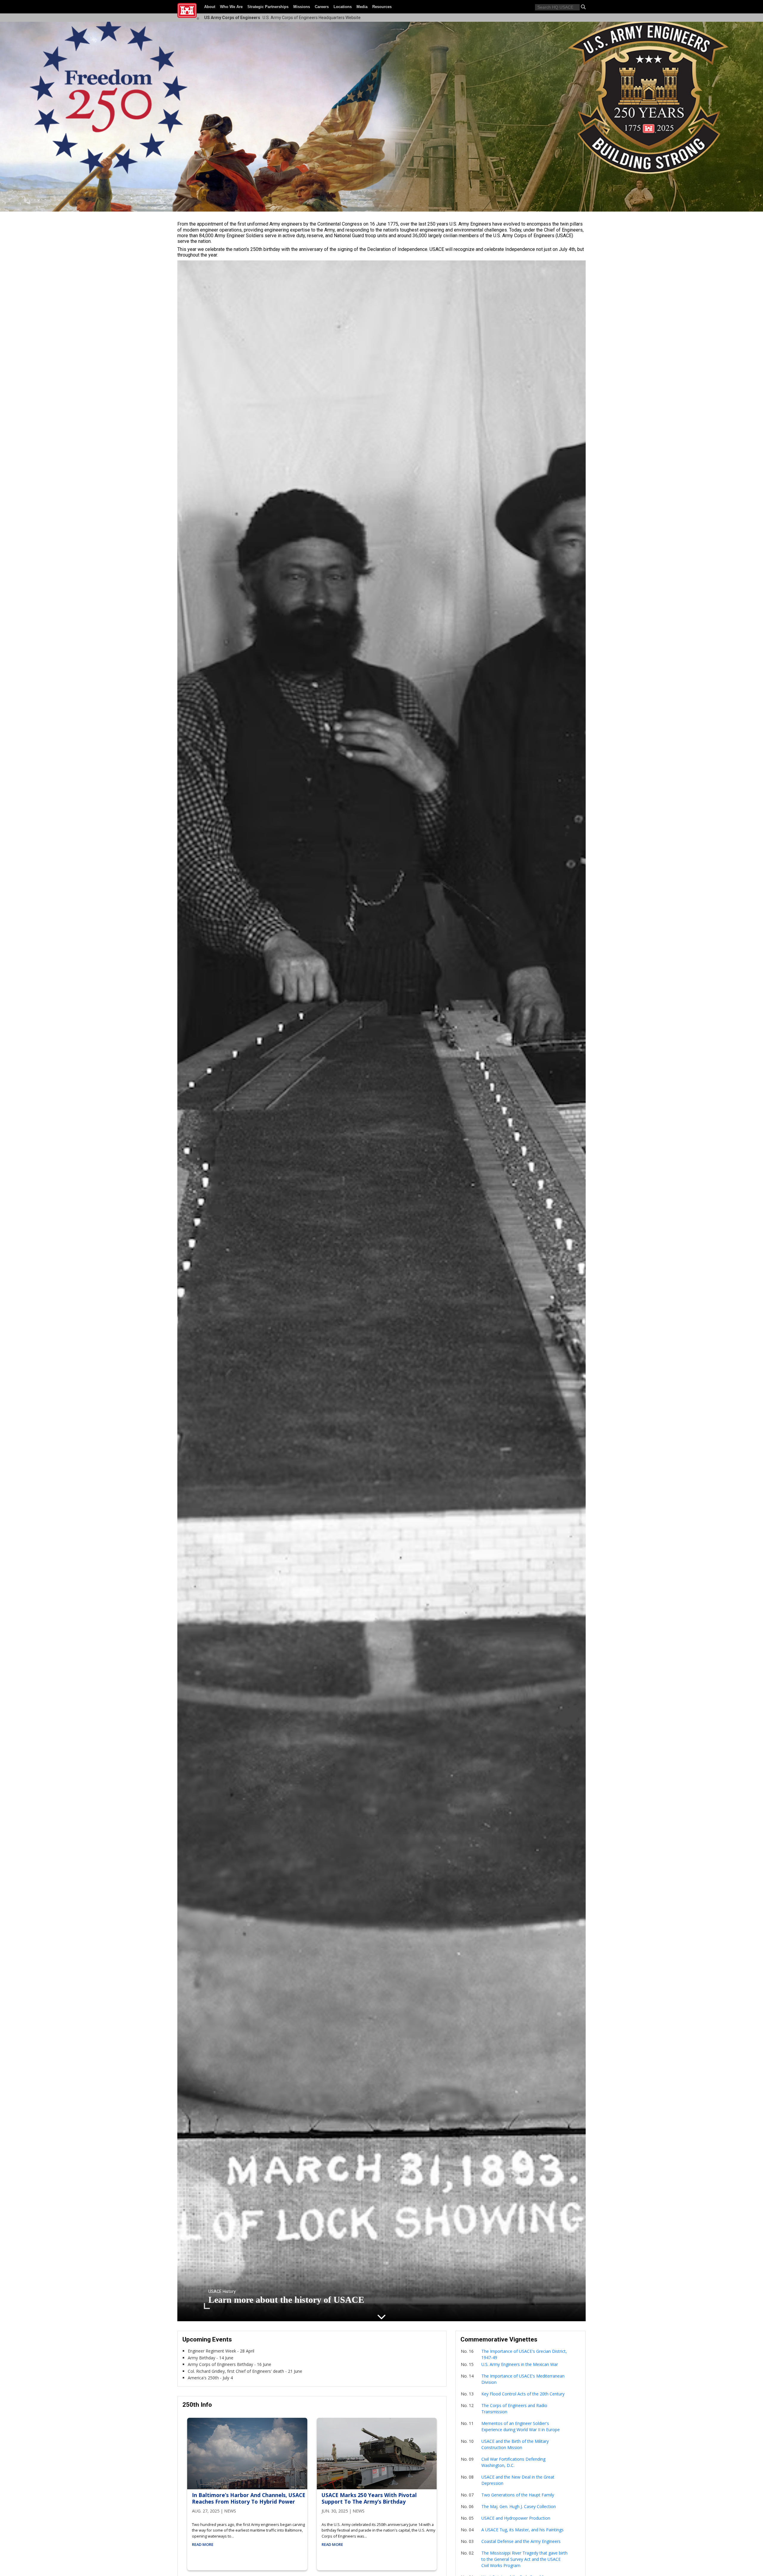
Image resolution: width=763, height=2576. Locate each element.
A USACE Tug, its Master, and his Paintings (522, 2530)
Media (362, 7)
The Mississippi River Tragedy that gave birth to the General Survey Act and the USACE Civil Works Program (524, 2559)
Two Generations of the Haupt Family (518, 2495)
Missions (302, 7)
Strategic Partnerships (268, 7)
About (210, 7)
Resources (382, 7)
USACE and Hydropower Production (516, 2518)
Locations (343, 7)
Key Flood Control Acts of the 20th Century (523, 2394)
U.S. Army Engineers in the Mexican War (520, 2364)
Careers (322, 7)
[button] (583, 7)
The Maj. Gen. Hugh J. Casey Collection (519, 2506)
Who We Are (231, 7)
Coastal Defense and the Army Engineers (521, 2541)
